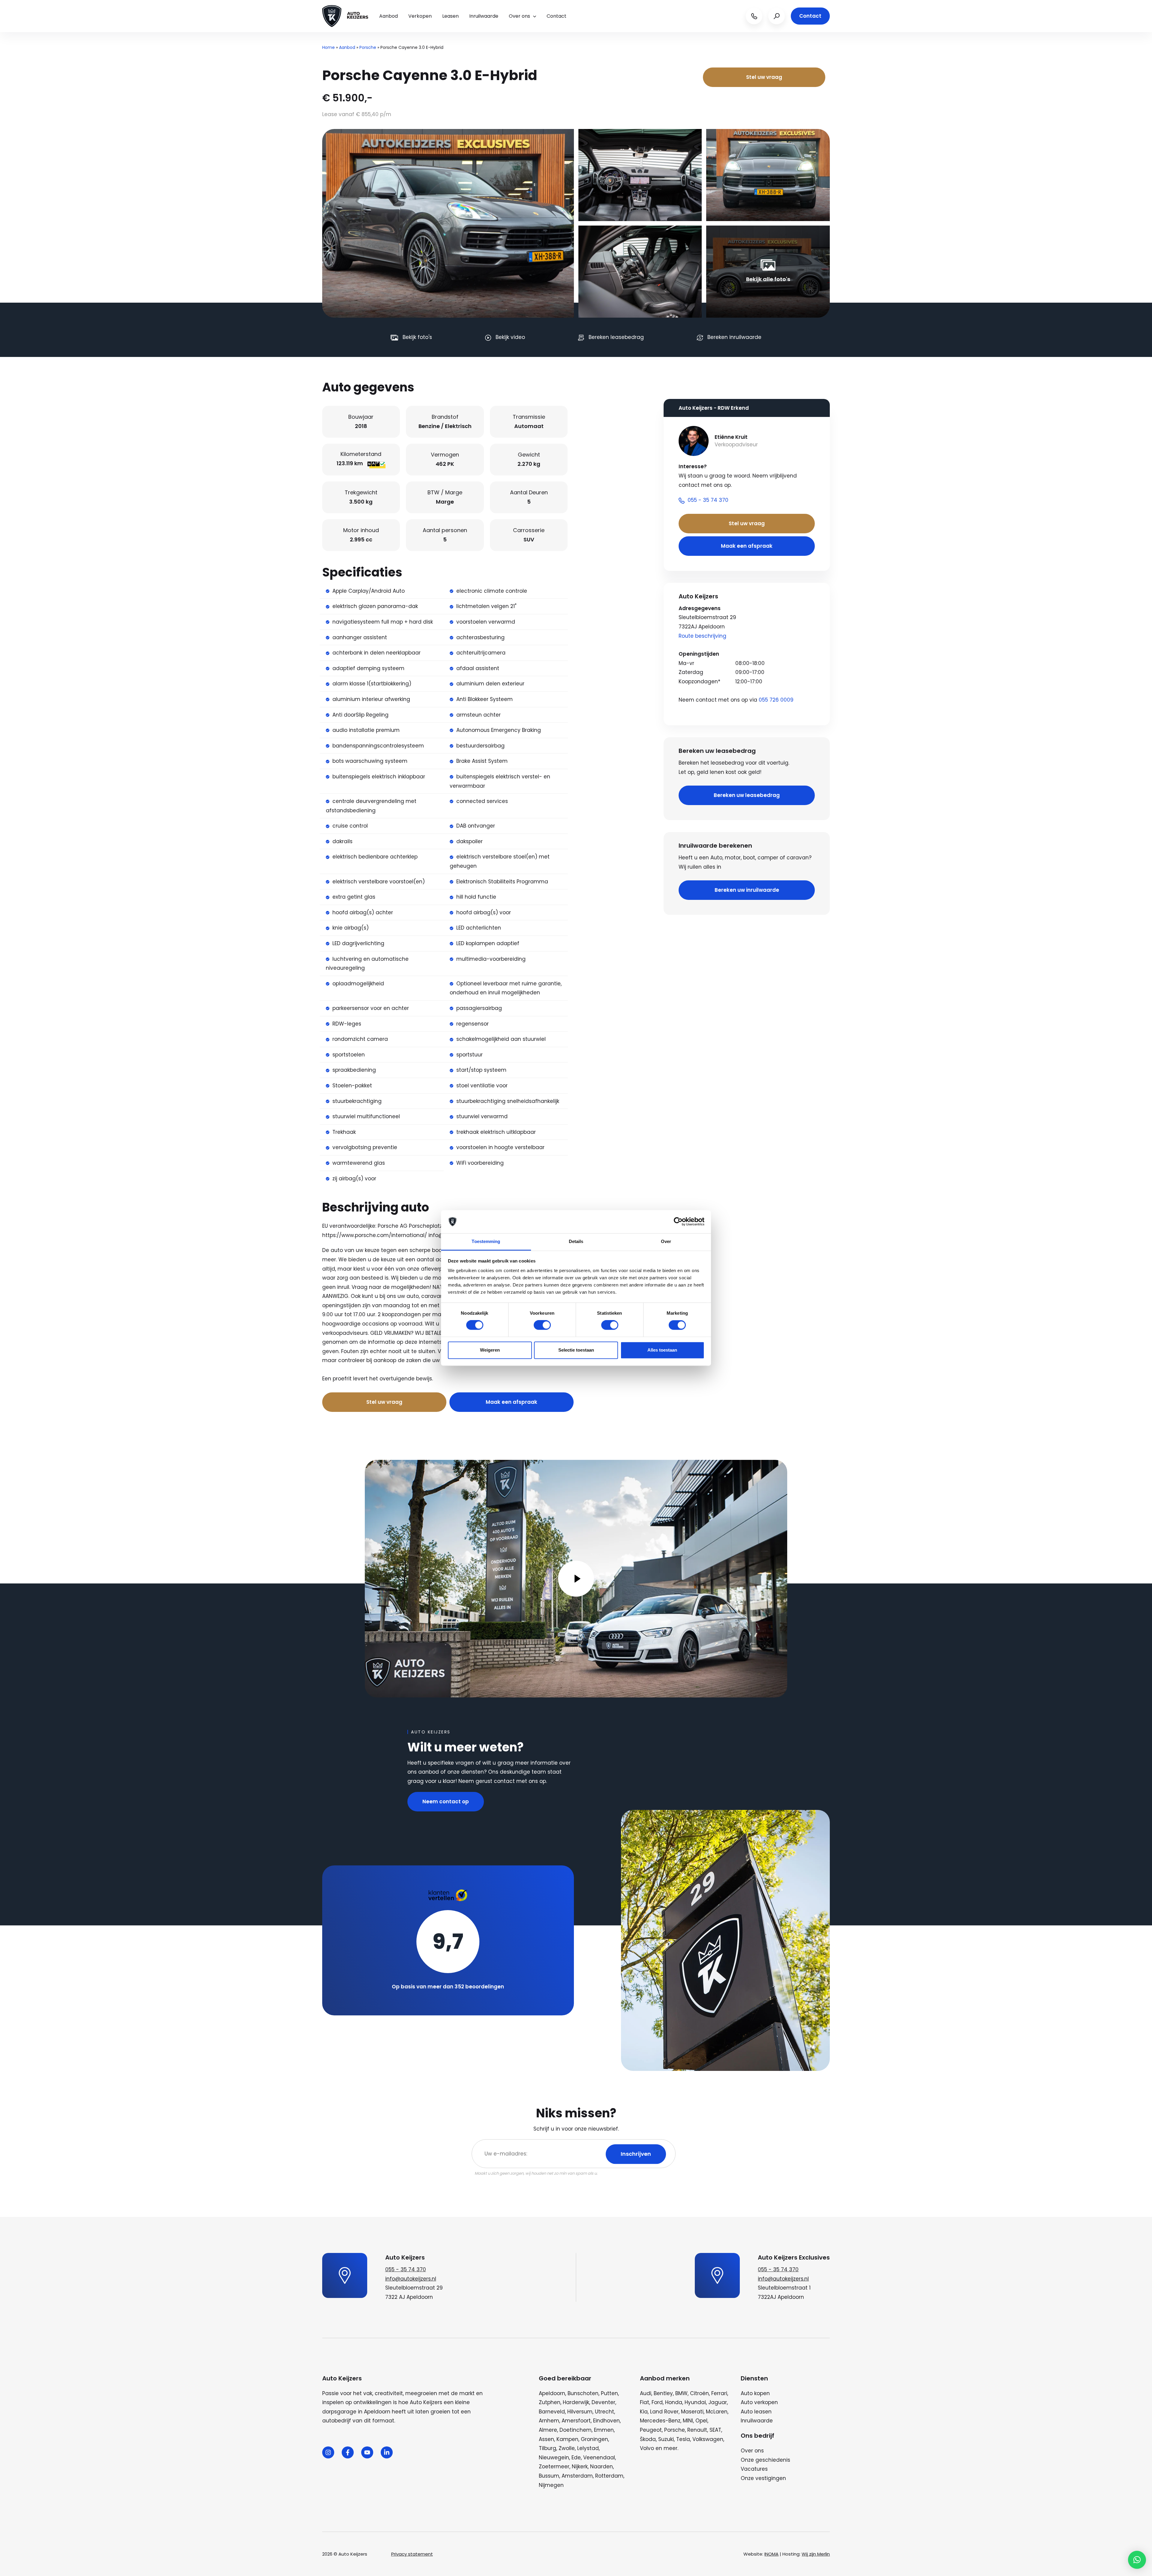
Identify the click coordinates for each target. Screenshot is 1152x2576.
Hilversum (580, 2412)
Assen (546, 2439)
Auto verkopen (759, 2402)
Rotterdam (609, 2476)
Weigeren (490, 1350)
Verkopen (420, 16)
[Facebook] (348, 2452)
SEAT (715, 2430)
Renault (697, 2430)
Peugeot (651, 2430)
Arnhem (549, 2421)
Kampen (567, 2439)
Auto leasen (756, 2412)
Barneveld (552, 2412)
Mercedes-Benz (660, 2421)
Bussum (549, 2476)
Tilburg (547, 2448)
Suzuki (666, 2439)
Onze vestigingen (763, 2478)
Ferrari (719, 2393)
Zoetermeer (554, 2467)
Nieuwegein (554, 2458)
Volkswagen (708, 2439)
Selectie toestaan (576, 1350)
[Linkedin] (387, 2452)
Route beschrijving (702, 636)
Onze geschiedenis (765, 2460)
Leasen (450, 16)
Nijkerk (580, 2467)
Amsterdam (577, 2476)
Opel (701, 2421)
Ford (657, 2402)
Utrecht (604, 2412)
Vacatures (754, 2469)
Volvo (647, 2448)
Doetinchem (576, 2430)
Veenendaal (599, 2458)
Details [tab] (576, 1241)
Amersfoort (576, 2421)
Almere (548, 2430)
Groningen (594, 2439)
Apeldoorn (552, 2393)
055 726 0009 (776, 700)
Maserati (692, 2412)
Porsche (368, 47)
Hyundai (695, 2402)
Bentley (663, 2393)
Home (328, 47)
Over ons (519, 16)
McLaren (717, 2412)
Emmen (604, 2430)
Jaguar (718, 2402)
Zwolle (567, 2448)
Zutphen (550, 2402)
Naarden (601, 2467)
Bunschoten (583, 2393)
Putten (609, 2393)
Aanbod (388, 16)
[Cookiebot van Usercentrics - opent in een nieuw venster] (678, 1222)
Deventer (603, 2402)
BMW (681, 2393)
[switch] (542, 1325)
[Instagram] (328, 2452)
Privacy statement (412, 2554)
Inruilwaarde (484, 16)
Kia (644, 2412)
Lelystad (588, 2448)
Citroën (699, 2393)
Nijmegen (551, 2485)
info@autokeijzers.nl (411, 2279)
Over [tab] (666, 1241)
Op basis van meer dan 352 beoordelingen (448, 1987)
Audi (646, 2393)
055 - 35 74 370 (406, 2269)
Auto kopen (755, 2393)
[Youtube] (367, 2452)
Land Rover (664, 2412)
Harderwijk (576, 2402)
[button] (1137, 2560)
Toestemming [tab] (486, 1241)
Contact (556, 16)
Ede (576, 2458)
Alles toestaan (662, 1350)
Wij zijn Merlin (816, 2554)
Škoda (648, 2439)
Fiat (645, 2402)
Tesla (683, 2439)
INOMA (771, 2554)
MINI (688, 2421)
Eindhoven (606, 2421)
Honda (674, 2402)
